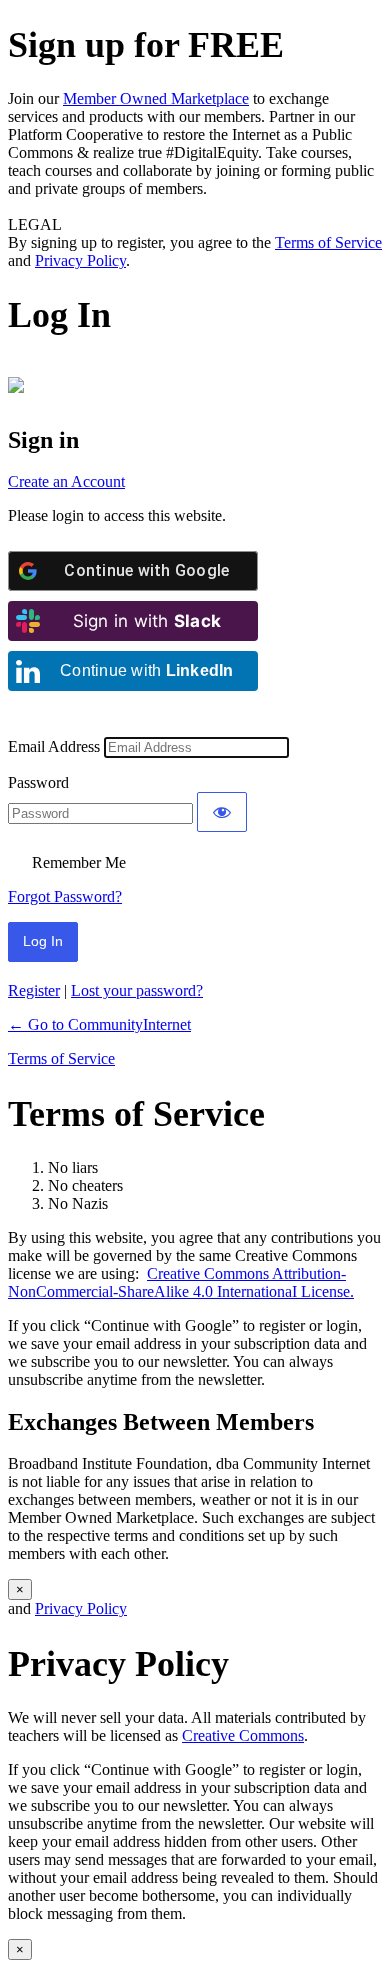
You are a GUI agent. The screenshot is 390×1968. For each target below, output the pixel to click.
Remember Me (79, 862)
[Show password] (222, 812)
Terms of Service (328, 242)
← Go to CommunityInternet (99, 1024)
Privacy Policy (80, 260)
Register (34, 990)
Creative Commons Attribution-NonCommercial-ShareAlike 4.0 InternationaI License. (181, 1282)
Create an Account (66, 481)
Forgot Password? (65, 896)
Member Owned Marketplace (156, 98)
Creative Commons (243, 1735)
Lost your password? (137, 990)
